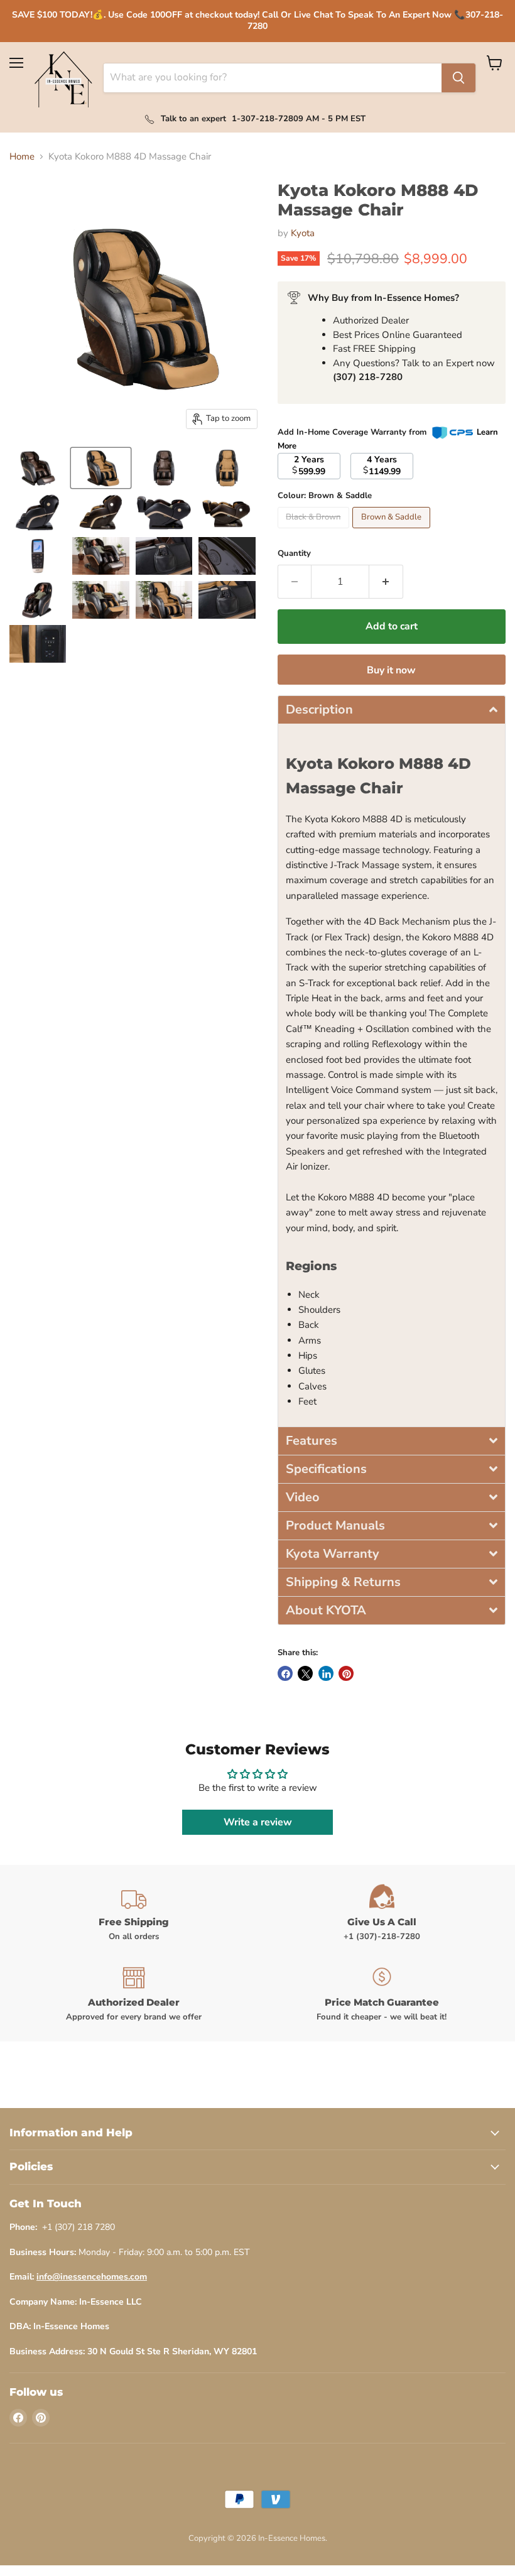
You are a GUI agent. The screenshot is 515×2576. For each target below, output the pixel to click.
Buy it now (391, 670)
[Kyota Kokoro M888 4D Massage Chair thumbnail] (38, 468)
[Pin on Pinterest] (346, 1673)
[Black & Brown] (315, 531)
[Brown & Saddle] (393, 531)
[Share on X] (305, 1673)
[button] (392, 709)
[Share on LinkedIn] (326, 1673)
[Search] (458, 78)
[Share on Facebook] (285, 1673)
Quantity (294, 554)
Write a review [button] (258, 1822)
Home (22, 157)
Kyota (303, 233)
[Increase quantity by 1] (386, 582)
